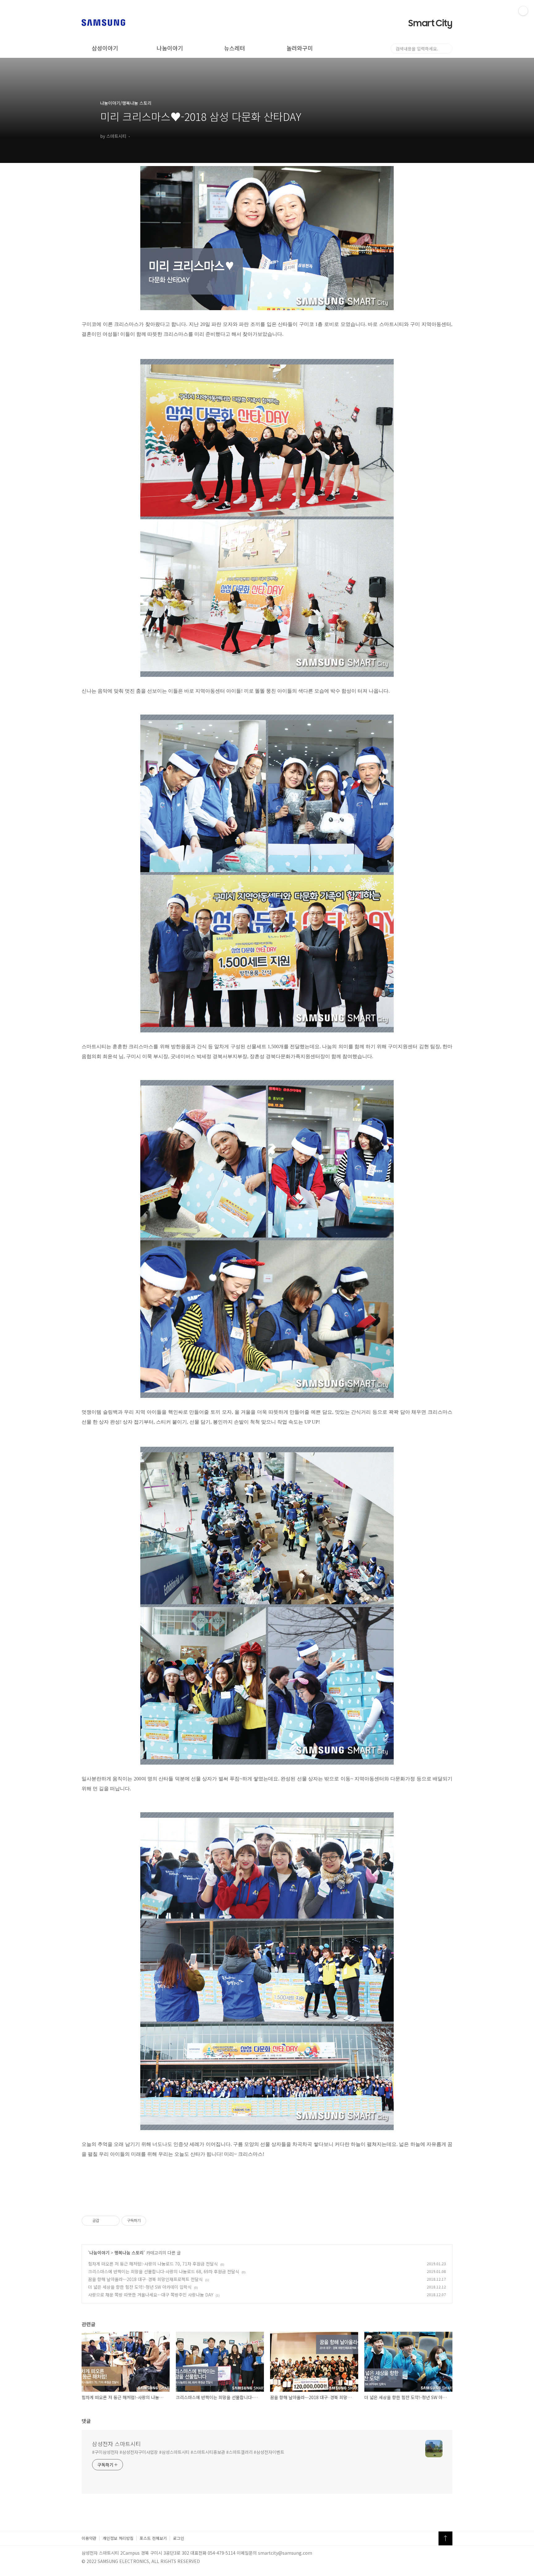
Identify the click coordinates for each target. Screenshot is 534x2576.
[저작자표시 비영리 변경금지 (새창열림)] (155, 2221)
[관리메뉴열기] (523, 11)
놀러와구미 (300, 48)
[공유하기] (105, 2221)
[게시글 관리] (113, 2221)
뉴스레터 (235, 48)
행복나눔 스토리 (129, 2253)
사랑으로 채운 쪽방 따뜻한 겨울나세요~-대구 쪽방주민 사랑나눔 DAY (151, 2295)
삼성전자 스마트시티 (117, 2444)
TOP (445, 2538)
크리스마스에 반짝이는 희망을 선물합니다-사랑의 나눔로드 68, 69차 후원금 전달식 (164, 2271)
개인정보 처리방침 (118, 2538)
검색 (447, 49)
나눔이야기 (170, 48)
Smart (430, 23)
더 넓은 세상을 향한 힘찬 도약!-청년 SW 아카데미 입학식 (140, 2287)
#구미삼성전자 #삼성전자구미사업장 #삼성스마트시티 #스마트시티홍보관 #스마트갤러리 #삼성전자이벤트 (188, 2452)
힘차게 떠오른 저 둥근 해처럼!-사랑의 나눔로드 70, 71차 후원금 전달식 (153, 2264)
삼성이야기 (105, 48)
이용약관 (89, 2538)
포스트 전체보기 (153, 2538)
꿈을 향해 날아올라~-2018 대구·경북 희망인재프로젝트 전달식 (145, 2279)
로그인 (179, 2538)
